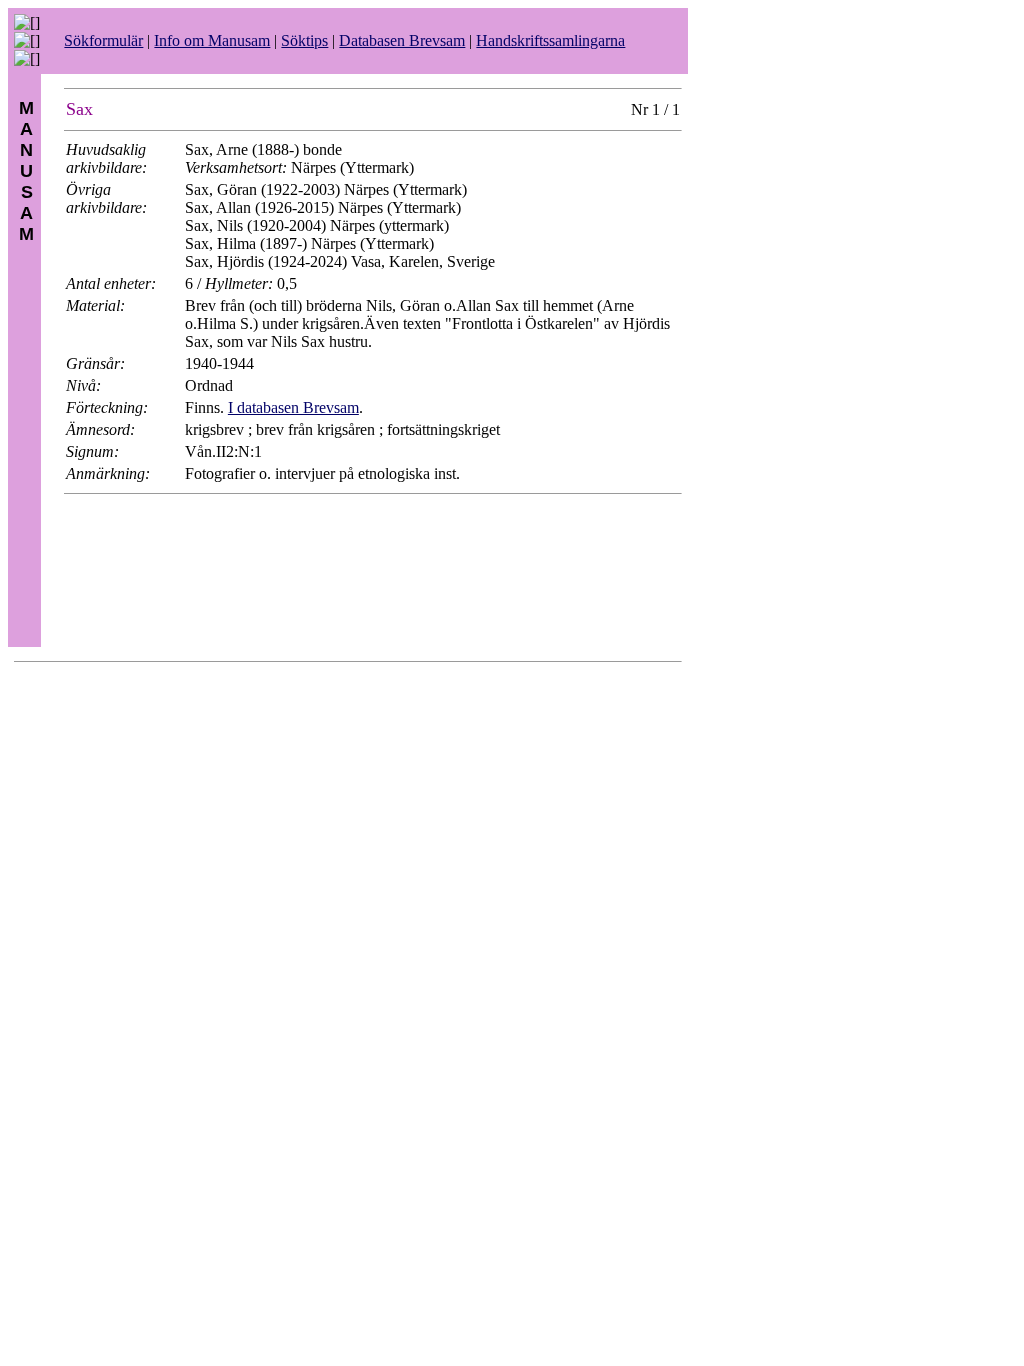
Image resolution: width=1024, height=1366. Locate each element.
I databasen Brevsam (293, 407)
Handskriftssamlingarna (550, 40)
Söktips (304, 40)
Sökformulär (103, 40)
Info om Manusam (212, 40)
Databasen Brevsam (402, 40)
